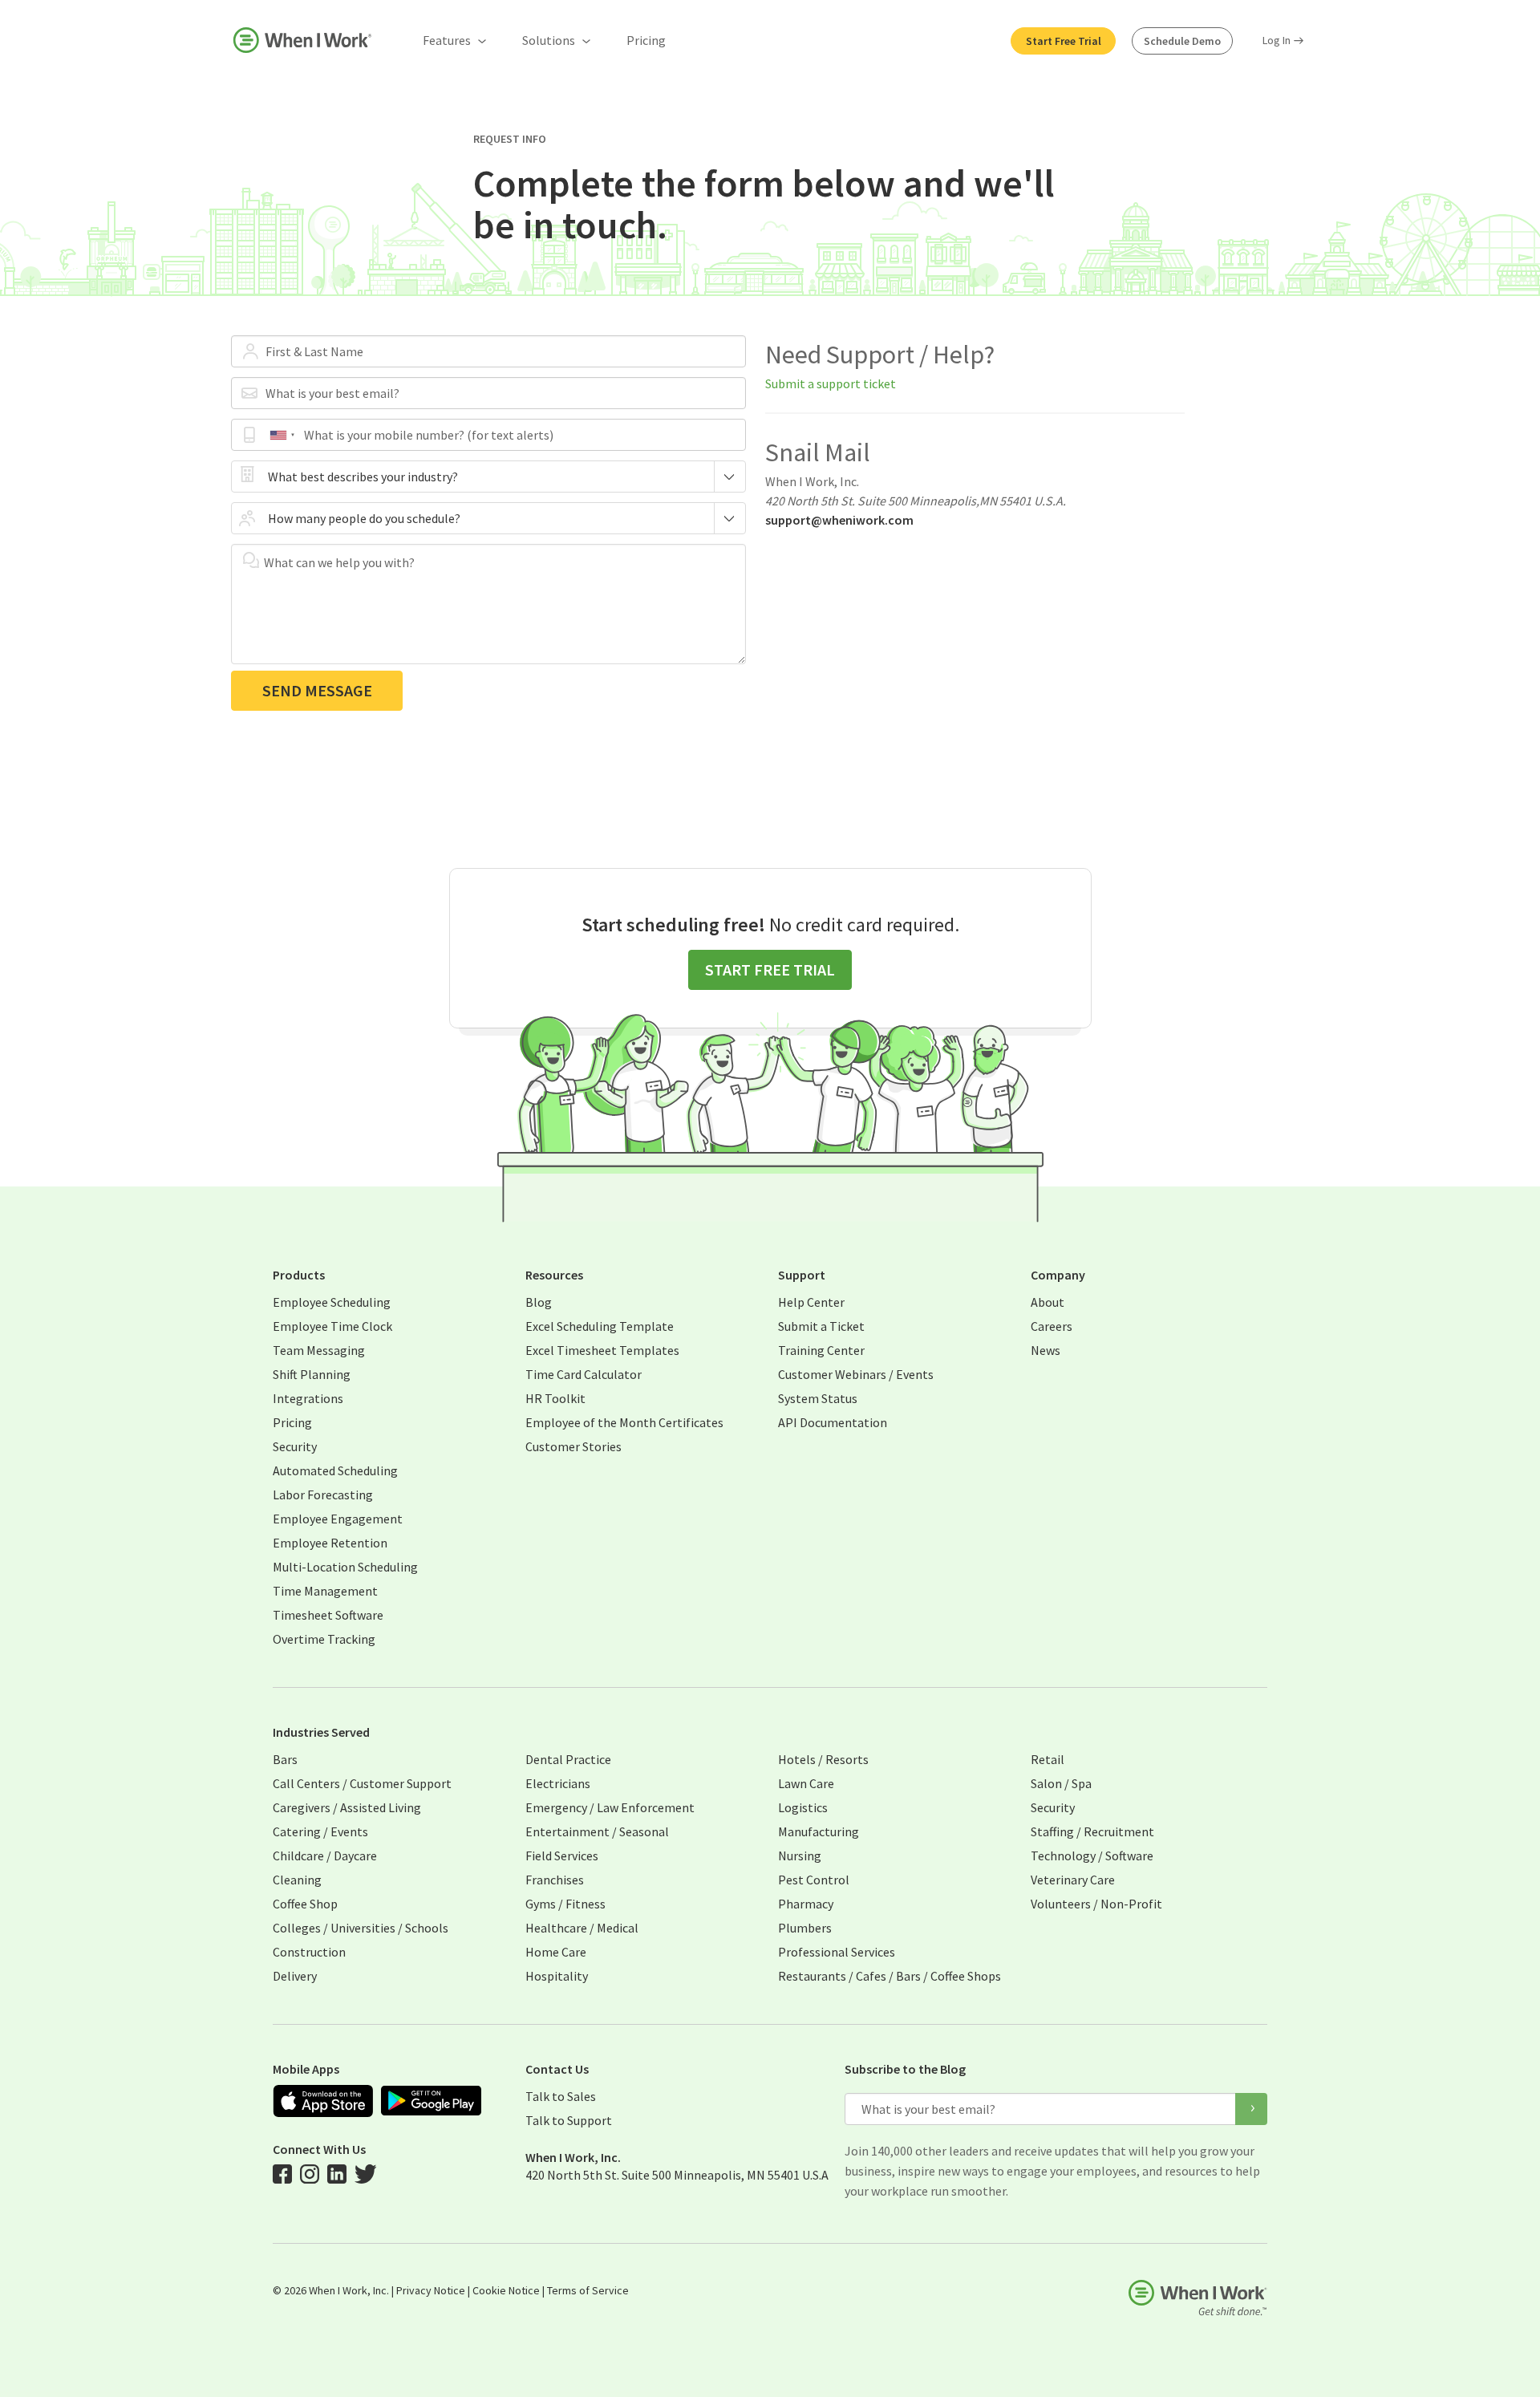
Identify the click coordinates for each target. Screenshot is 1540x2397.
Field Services (562, 1856)
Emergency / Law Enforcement (610, 1807)
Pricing (646, 40)
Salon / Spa (1061, 1783)
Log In (1277, 40)
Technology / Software (1092, 1856)
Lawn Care (806, 1783)
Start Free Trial (1064, 41)
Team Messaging (319, 1350)
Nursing (800, 1856)
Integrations (308, 1398)
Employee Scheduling (332, 1302)
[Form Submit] (1251, 2109)
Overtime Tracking (324, 1639)
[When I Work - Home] (302, 40)
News (1046, 1350)
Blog (539, 1302)
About (1048, 1302)
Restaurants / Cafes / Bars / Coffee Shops (890, 1976)
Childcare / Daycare (325, 1856)
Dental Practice (568, 1759)
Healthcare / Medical (582, 1928)
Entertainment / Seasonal (597, 1831)
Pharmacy (806, 1904)
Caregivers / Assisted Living (347, 1807)
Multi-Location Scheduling (345, 1567)
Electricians (558, 1783)
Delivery (295, 1976)
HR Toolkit (555, 1398)
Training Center (821, 1350)
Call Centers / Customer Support (362, 1783)
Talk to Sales (561, 2096)
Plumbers (805, 1928)
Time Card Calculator (584, 1374)
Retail (1048, 1759)
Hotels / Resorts (823, 1759)
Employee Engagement (338, 1519)
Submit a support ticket (831, 383)
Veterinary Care (1073, 1880)
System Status (818, 1398)
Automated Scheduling (335, 1470)
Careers (1052, 1326)
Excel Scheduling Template (600, 1326)
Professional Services (837, 1952)
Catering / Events (320, 1831)
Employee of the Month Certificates (624, 1422)
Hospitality (557, 1976)
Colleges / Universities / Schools (361, 1928)
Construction (309, 1952)
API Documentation (833, 1422)
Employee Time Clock (332, 1326)
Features (447, 40)
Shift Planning (312, 1374)
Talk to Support (569, 2120)
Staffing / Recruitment (1092, 1831)
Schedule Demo (1182, 41)
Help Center (811, 1302)
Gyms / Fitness (565, 1904)
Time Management (325, 1591)
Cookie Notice (506, 2290)
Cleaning (297, 1880)
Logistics (803, 1807)
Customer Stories (573, 1446)
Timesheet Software (328, 1615)
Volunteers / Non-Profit (1096, 1904)
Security (295, 1446)
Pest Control (814, 1880)
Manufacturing (819, 1831)
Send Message (317, 690)
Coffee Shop (305, 1904)
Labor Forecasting (323, 1495)
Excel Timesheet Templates (602, 1350)
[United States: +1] (282, 435)
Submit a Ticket (821, 1326)
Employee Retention (330, 1543)
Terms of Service (588, 2290)
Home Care (556, 1952)
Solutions (549, 40)
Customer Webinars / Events (856, 1374)
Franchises (555, 1880)
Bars (285, 1759)
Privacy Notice (431, 2290)
